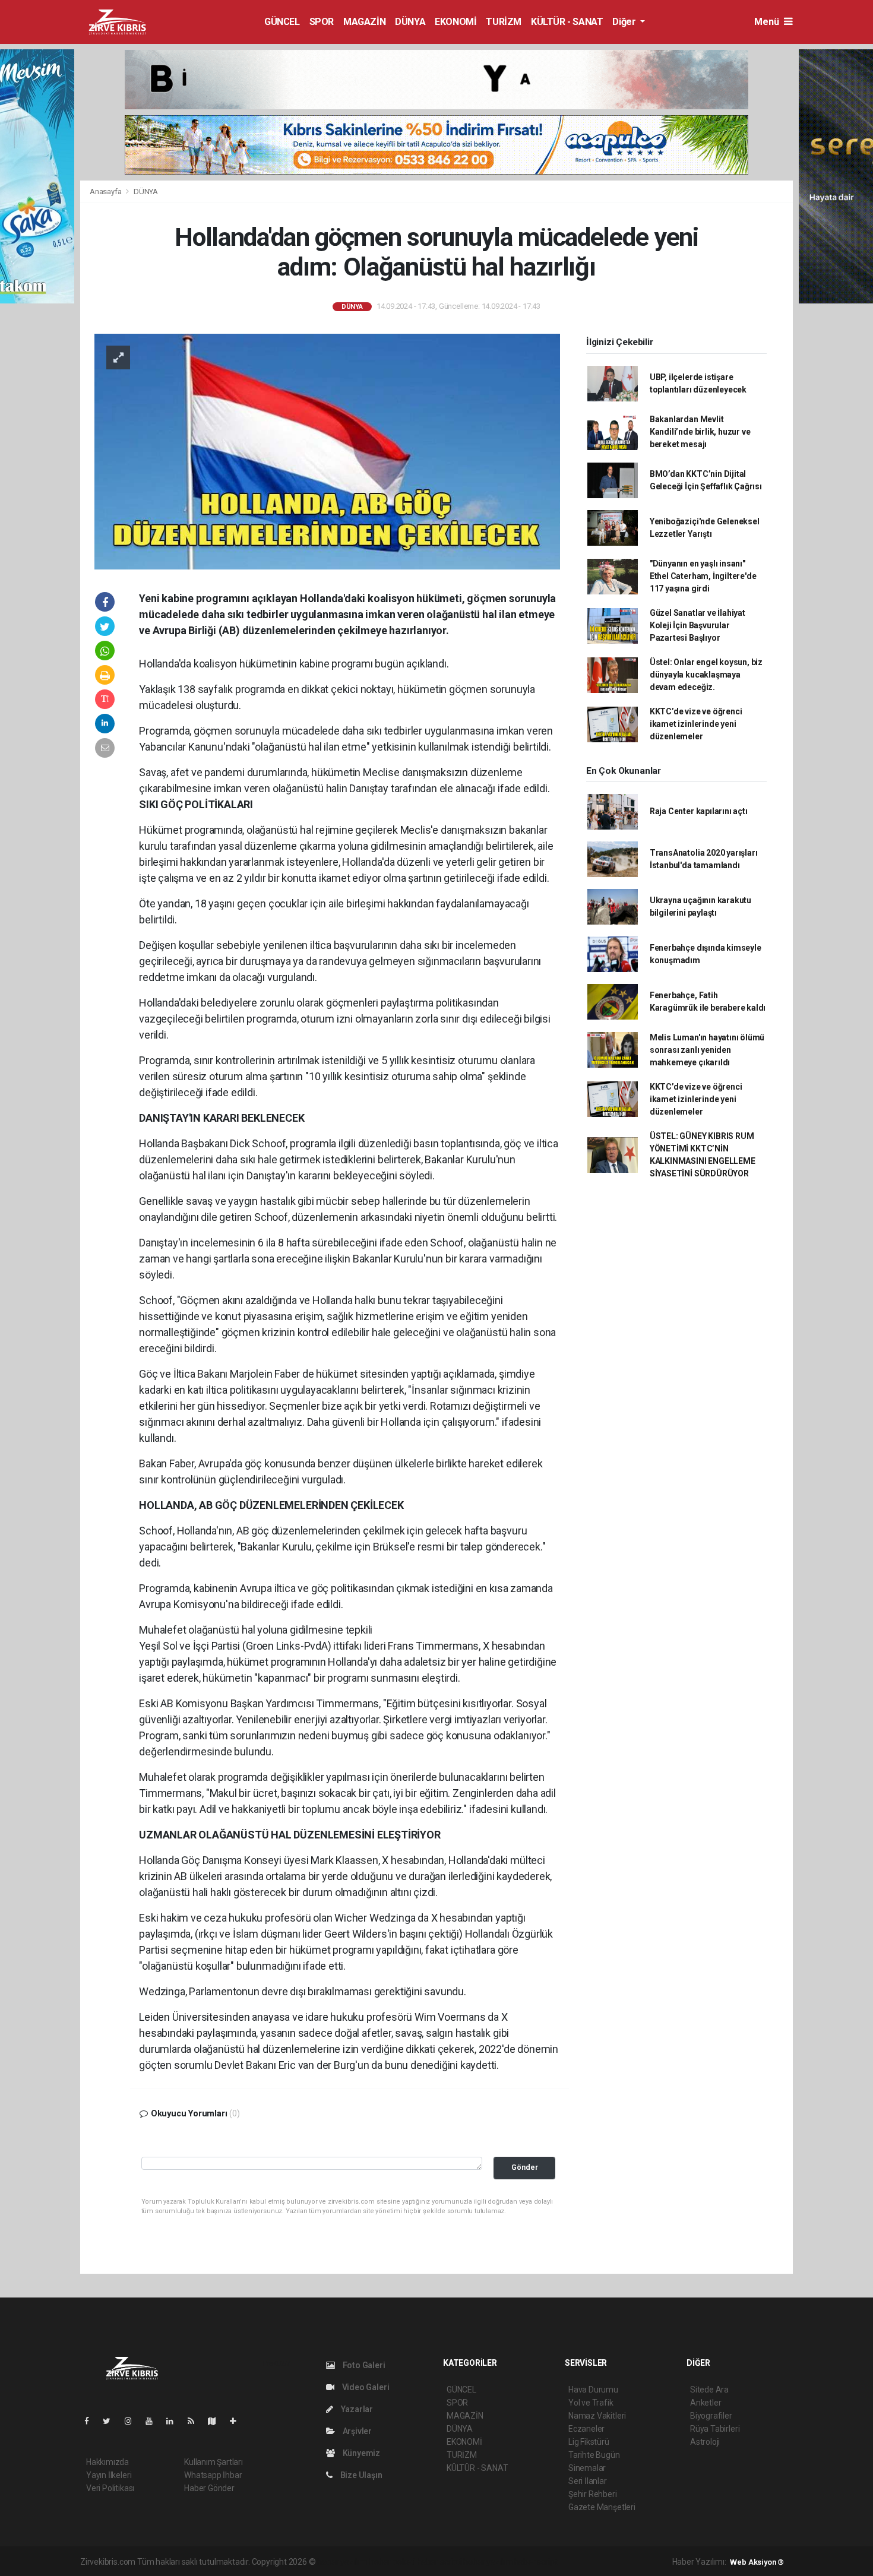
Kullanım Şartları (213, 2462)
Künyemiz (360, 2453)
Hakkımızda (107, 2462)
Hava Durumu (593, 2390)
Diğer (625, 22)
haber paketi (392, 2562)
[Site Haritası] (217, 2421)
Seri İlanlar (588, 2481)
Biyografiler (711, 2416)
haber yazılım (488, 2562)
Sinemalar (587, 2468)
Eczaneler (586, 2429)
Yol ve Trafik (591, 2403)
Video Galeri (365, 2387)
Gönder (525, 2167)
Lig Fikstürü (589, 2442)
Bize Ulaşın (360, 2475)
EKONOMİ (456, 22)
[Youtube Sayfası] (154, 2421)
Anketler (706, 2403)
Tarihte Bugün (594, 2455)
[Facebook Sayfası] (91, 2421)
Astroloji (705, 2442)
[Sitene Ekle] (238, 2421)
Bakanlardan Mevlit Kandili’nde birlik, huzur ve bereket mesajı (700, 432)
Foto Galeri (363, 2365)
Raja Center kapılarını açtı (699, 811)
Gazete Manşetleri (602, 2507)
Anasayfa (106, 192)
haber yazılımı (342, 2562)
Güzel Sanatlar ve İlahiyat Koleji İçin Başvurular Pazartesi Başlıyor (698, 625)
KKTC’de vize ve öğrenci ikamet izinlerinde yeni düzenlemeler (696, 724)
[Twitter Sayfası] (111, 2421)
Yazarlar (356, 2409)
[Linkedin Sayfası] (175, 2421)
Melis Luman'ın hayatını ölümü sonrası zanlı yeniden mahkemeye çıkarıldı (707, 1050)
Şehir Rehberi (593, 2494)
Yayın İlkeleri (109, 2475)
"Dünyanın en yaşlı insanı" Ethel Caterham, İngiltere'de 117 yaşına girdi (703, 576)
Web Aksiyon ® (757, 2562)
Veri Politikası (110, 2488)
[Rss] (196, 2421)
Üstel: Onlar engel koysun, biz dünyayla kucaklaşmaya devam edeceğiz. (706, 675)
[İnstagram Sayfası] (133, 2421)
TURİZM (504, 22)
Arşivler (356, 2431)
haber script (536, 2562)
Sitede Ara (709, 2390)
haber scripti (439, 2562)
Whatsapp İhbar (213, 2475)
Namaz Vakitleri (597, 2416)
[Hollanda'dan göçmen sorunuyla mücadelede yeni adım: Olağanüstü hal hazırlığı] (327, 451)
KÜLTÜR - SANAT (567, 22)
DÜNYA (410, 22)
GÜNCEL (282, 22)
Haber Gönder (209, 2488)
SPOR (322, 22)
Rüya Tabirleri (715, 2429)
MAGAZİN (364, 22)
